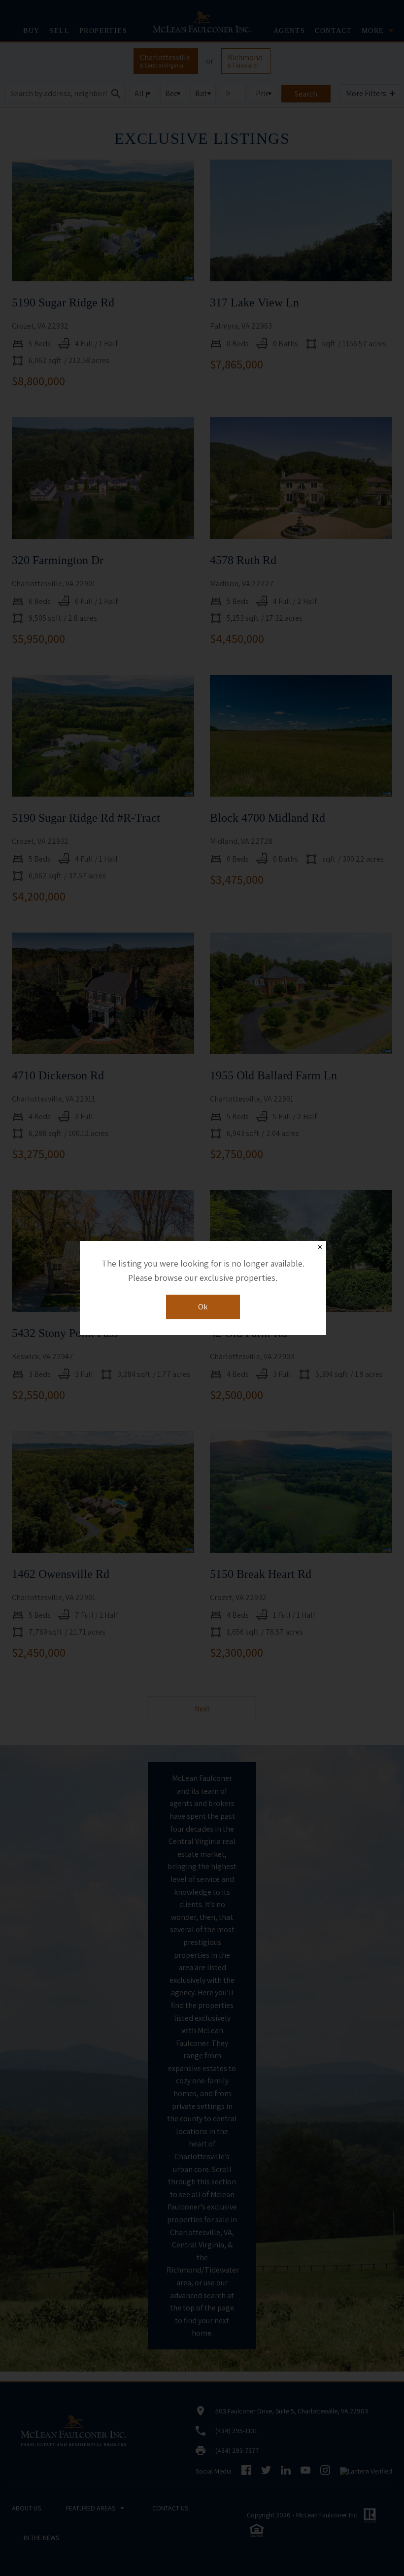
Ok (203, 1307)
